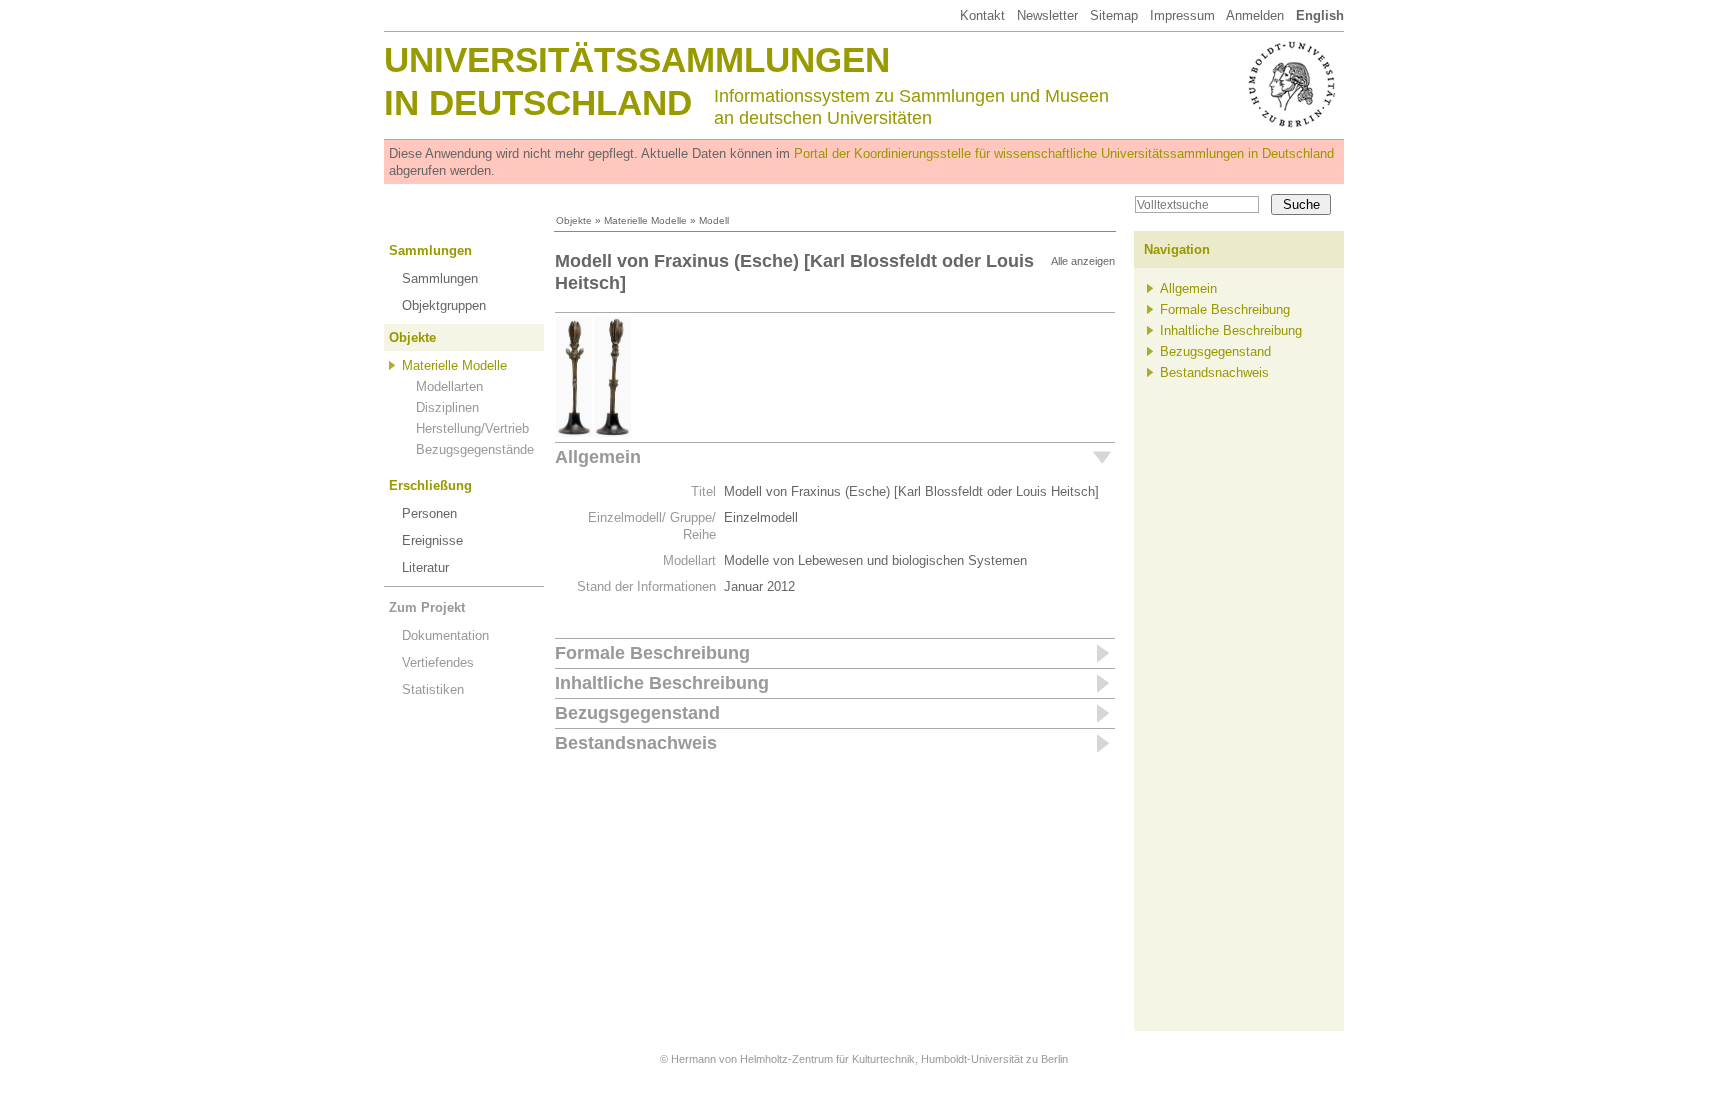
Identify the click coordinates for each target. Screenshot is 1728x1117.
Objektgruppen (444, 305)
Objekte (574, 220)
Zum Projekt (427, 607)
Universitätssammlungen (637, 59)
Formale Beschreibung (652, 653)
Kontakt (982, 15)
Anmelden (1255, 15)
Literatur (425, 567)
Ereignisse (432, 540)
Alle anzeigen (1083, 261)
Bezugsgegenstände (475, 449)
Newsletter (1047, 15)
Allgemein (598, 457)
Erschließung (430, 485)
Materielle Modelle (645, 220)
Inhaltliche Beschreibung (662, 683)
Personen (429, 513)
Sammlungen (430, 250)
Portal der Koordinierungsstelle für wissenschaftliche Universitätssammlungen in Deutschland (1064, 153)
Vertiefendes (438, 662)
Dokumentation (445, 635)
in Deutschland (538, 102)
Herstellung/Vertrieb (472, 428)
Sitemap (1114, 15)
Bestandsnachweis (636, 743)
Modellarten (449, 386)
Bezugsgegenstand (637, 713)
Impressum (1182, 15)
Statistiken (433, 689)
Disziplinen (447, 407)
